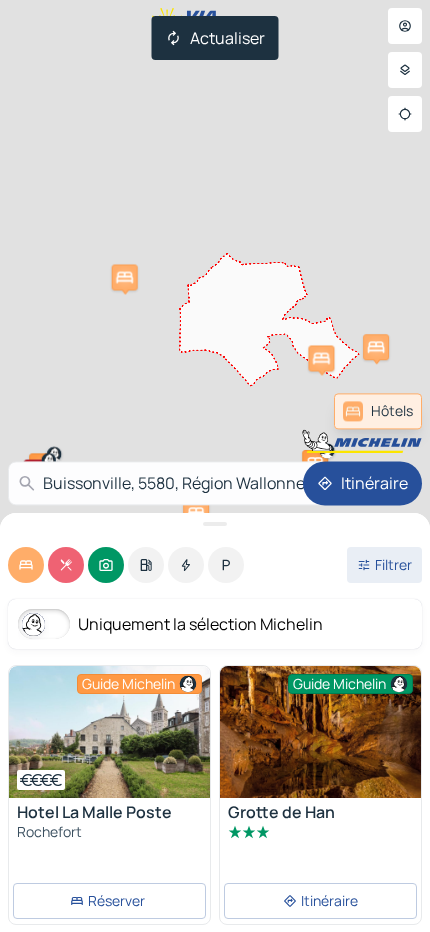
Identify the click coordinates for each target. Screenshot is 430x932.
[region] (109, 732)
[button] (125, 277)
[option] (26, 565)
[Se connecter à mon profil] (405, 26)
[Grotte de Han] (320, 733)
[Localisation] (405, 114)
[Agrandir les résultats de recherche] (215, 524)
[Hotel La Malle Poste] (109, 732)
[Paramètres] (405, 70)
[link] (378, 411)
